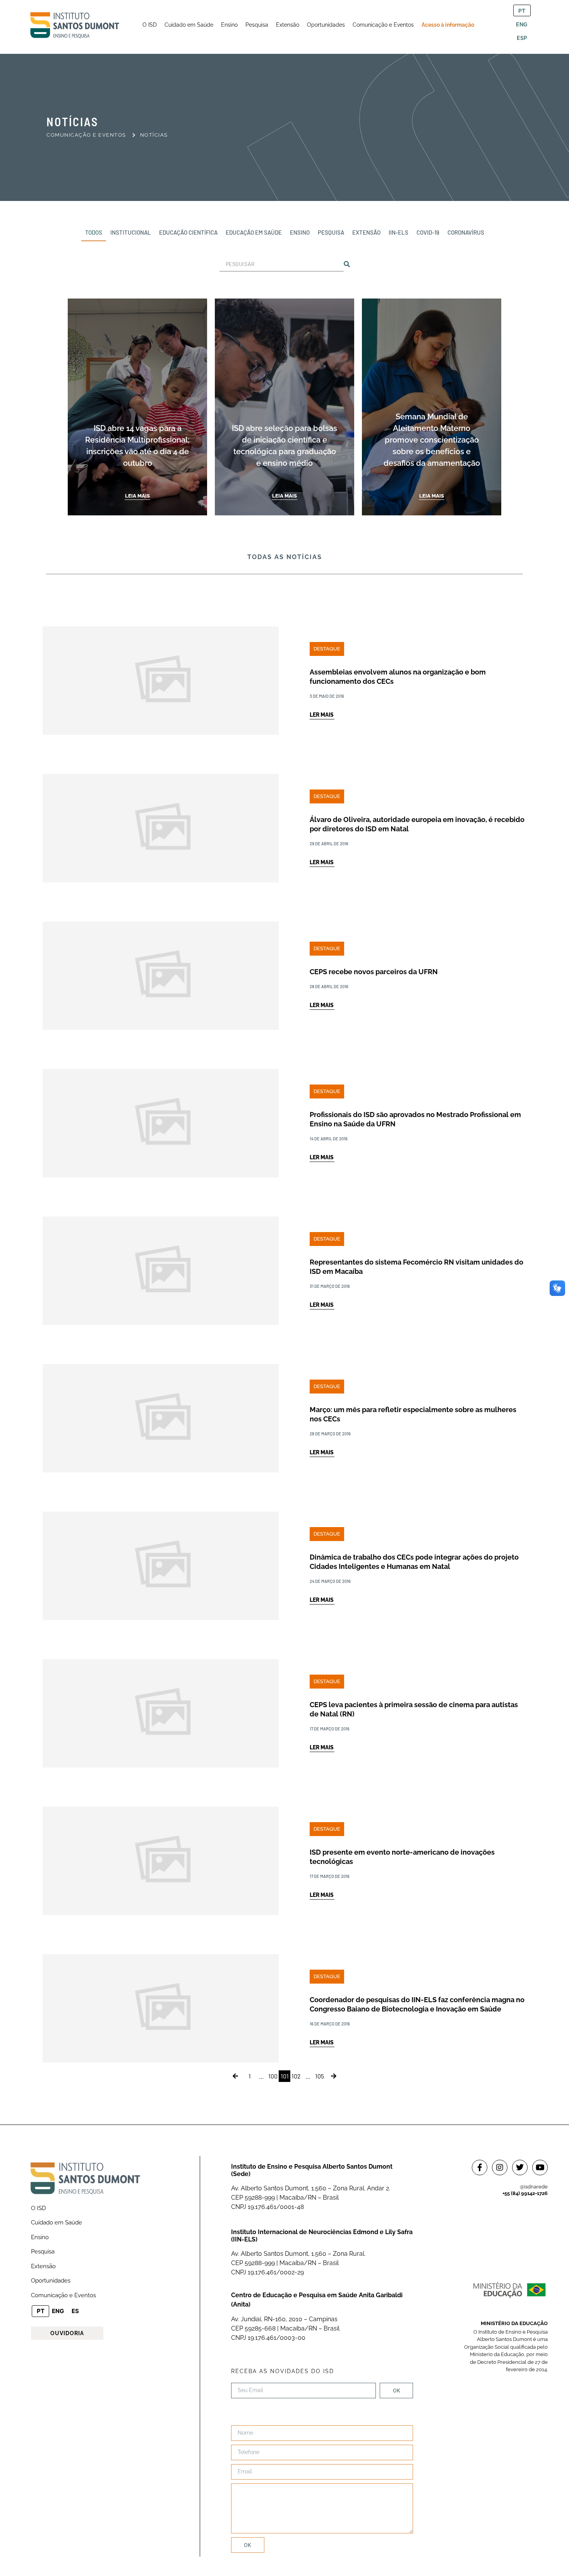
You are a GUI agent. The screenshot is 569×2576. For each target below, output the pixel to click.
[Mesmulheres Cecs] (284, 1399)
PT (522, 11)
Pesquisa (43, 2252)
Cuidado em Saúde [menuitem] (189, 25)
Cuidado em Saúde (57, 2222)
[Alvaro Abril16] (284, 809)
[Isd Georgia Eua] (284, 1841)
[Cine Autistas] (284, 1694)
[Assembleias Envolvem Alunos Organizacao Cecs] (284, 661)
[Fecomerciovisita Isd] (284, 1251)
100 (273, 2076)
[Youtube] (540, 2168)
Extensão (43, 2266)
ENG (522, 24)
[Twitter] (520, 2168)
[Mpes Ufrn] (284, 1104)
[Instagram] (500, 2168)
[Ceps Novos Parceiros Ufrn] (284, 956)
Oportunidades (51, 2281)
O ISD (39, 2208)
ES (75, 2311)
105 (320, 2076)
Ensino (40, 2237)
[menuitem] (150, 25)
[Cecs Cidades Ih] (284, 1546)
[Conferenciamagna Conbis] (284, 1989)
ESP (522, 38)
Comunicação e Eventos (63, 2295)
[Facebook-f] (480, 2168)
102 (296, 2076)
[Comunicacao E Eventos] (235, 2076)
